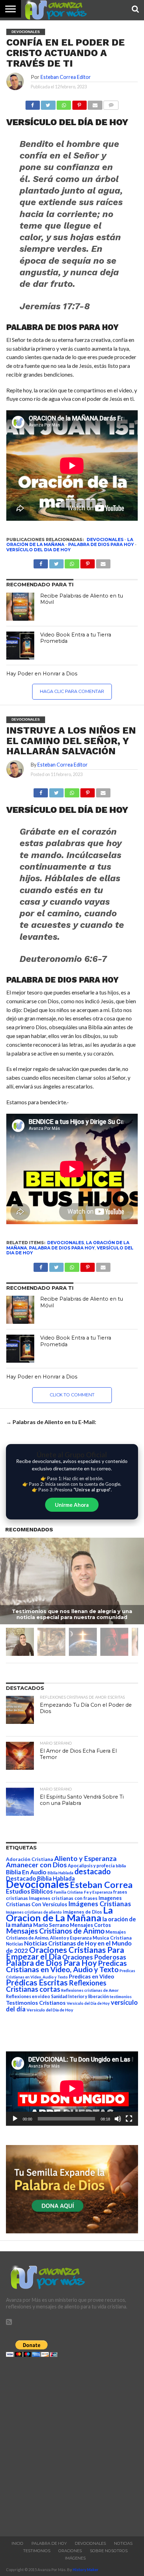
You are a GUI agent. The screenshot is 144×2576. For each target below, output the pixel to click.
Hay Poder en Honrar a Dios (42, 674)
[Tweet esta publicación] (48, 103)
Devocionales (105, 540)
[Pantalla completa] (129, 2119)
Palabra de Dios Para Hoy (101, 544)
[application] (72, 2089)
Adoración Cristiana (30, 1859)
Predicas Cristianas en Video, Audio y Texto (66, 1966)
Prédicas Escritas (37, 1982)
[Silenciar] (118, 2119)
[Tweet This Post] (56, 791)
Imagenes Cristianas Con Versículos (64, 1901)
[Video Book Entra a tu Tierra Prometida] (20, 646)
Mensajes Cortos (90, 1925)
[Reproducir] (15, 2119)
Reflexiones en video (28, 1997)
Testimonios (37, 2551)
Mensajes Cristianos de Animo (55, 1931)
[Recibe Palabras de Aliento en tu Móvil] (20, 607)
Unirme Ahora (72, 1505)
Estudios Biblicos (29, 1891)
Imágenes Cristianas (100, 1904)
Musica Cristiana (112, 1938)
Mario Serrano (51, 1925)
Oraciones (70, 2551)
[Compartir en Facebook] (33, 103)
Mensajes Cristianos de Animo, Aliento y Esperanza (66, 1935)
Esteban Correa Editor (66, 77)
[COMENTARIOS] (111, 103)
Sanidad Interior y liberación (80, 1997)
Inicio (17, 2543)
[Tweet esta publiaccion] (56, 562)
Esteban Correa (101, 1884)
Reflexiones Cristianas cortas (56, 1986)
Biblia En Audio (26, 1872)
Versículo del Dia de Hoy (38, 550)
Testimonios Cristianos (36, 2002)
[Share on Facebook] (41, 791)
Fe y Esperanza (98, 1892)
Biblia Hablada (60, 1873)
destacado (93, 1871)
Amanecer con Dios (36, 1865)
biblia (121, 1866)
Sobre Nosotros (109, 2551)
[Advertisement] (72, 2445)
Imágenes (75, 2558)
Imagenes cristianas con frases (63, 1898)
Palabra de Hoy (49, 2543)
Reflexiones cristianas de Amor (90, 1990)
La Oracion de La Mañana (59, 1914)
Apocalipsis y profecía (91, 1866)
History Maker (86, 2570)
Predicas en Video (92, 1976)
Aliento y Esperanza (85, 1858)
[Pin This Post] (88, 791)
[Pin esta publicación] (79, 103)
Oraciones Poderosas (94, 1957)
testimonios (121, 1997)
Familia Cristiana (68, 1892)
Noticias (15, 1944)
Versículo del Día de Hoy (50, 2010)
